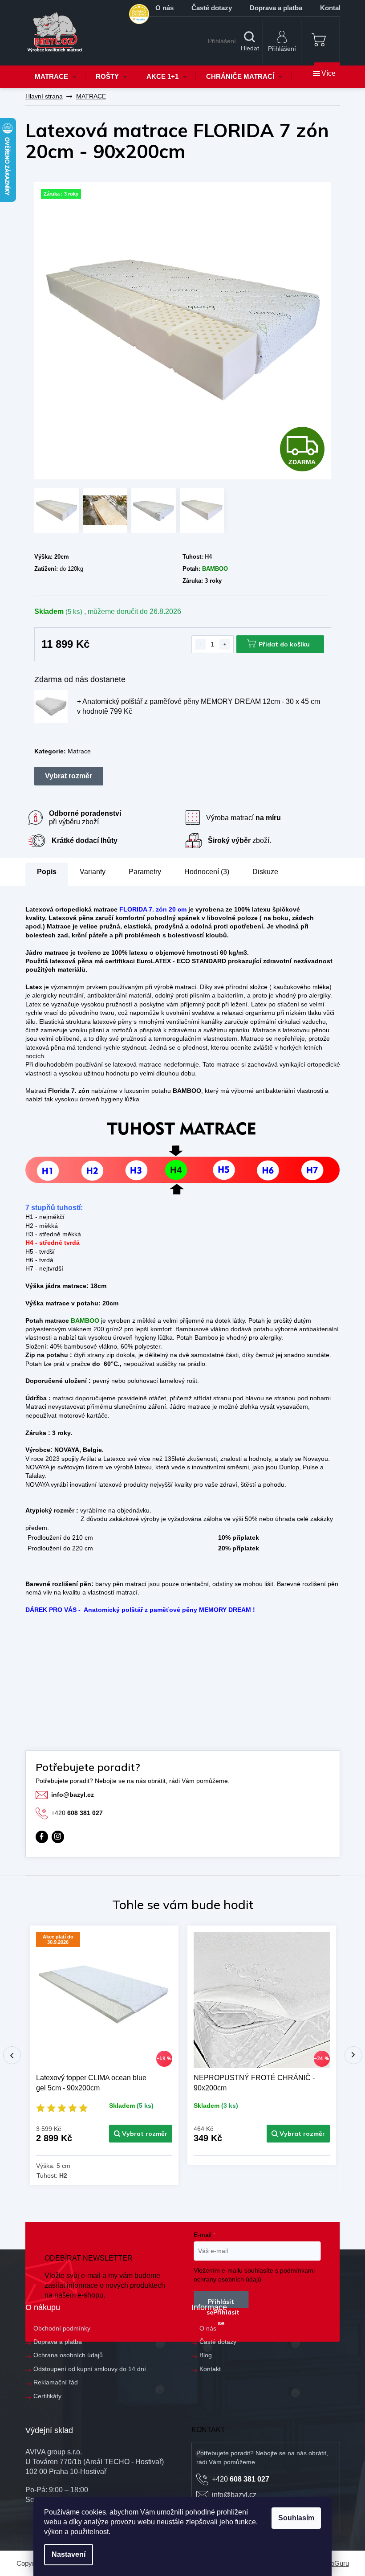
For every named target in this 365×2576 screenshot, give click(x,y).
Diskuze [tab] (265, 872)
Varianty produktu (69, 776)
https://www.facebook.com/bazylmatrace (42, 1837)
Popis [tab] (47, 872)
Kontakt (210, 2369)
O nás (164, 8)
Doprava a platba (276, 8)
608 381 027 (77, 1813)
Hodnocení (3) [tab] (207, 872)
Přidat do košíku (284, 644)
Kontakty (334, 8)
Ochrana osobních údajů (68, 2355)
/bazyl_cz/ (58, 1837)
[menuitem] (56, 77)
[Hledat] (250, 41)
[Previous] (12, 2055)
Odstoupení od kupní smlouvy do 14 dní (90, 2369)
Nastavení (69, 2554)
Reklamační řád (56, 2382)
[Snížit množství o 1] (200, 644)
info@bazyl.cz (73, 1795)
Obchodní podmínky (62, 2328)
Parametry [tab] (145, 872)
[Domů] (44, 96)
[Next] (353, 2055)
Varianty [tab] (93, 872)
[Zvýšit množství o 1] (225, 644)
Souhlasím (296, 2518)
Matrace (79, 751)
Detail (141, 2134)
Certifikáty (47, 2396)
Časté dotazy (212, 8)
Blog (206, 2355)
